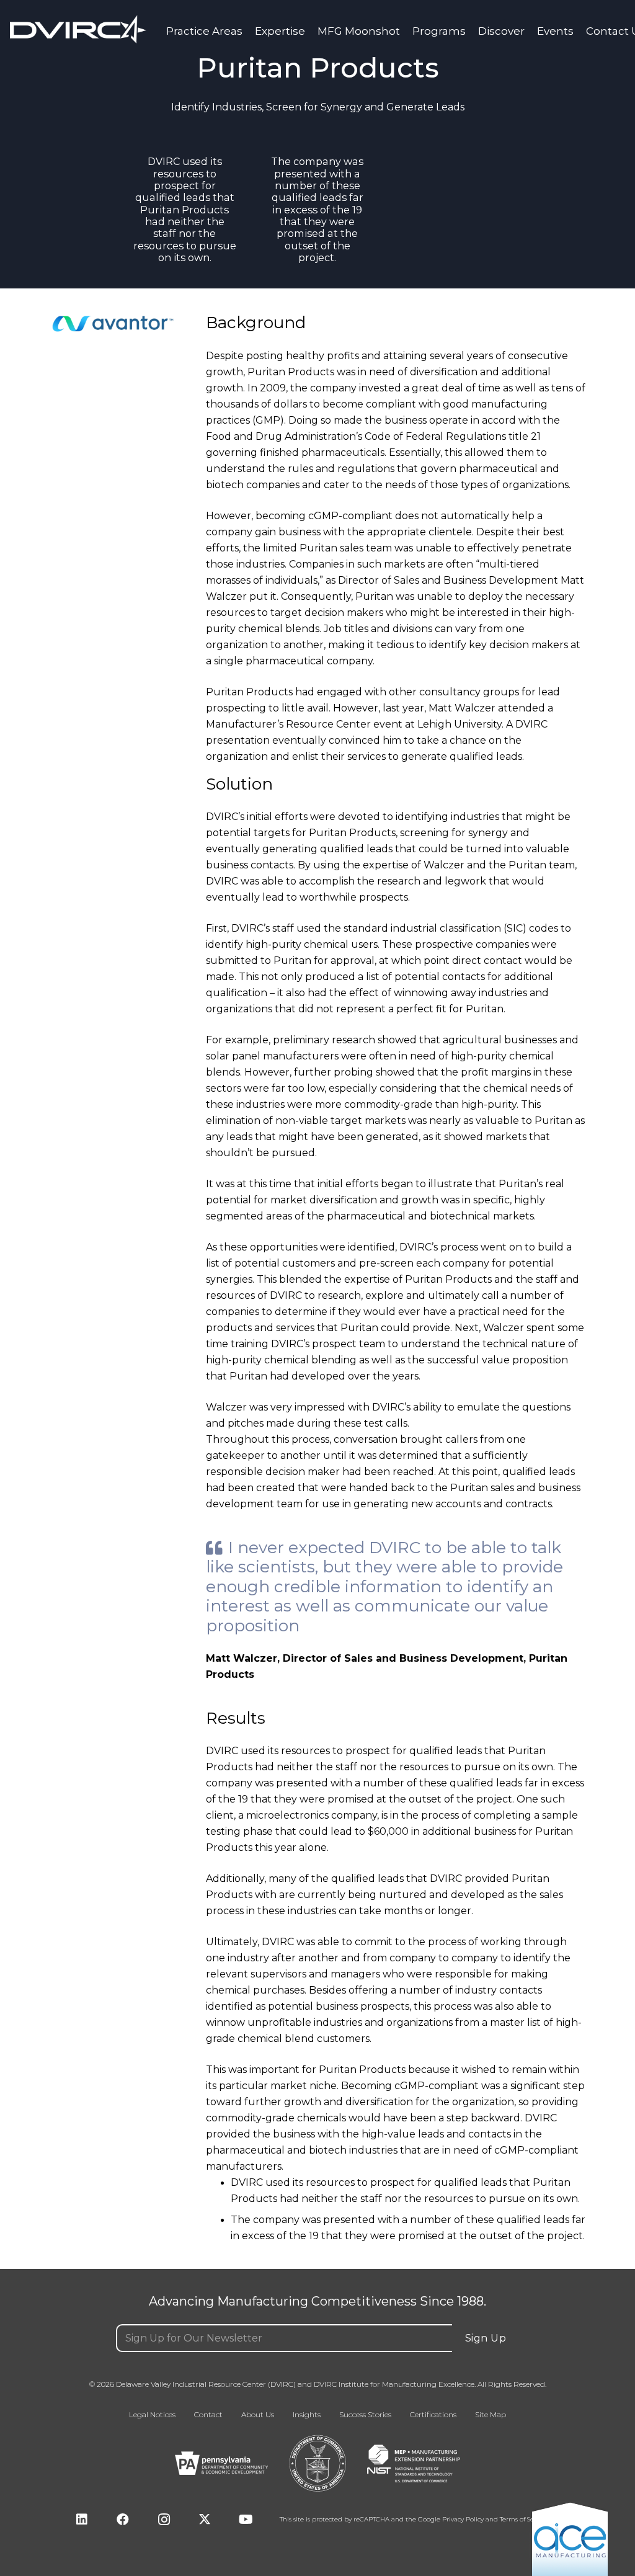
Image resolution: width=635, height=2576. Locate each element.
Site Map (491, 2415)
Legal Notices (152, 2415)
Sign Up (486, 2338)
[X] (205, 2520)
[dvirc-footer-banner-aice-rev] (570, 2538)
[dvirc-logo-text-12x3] (78, 29)
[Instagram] (164, 2520)
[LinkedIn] (82, 2520)
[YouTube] (246, 2520)
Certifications (433, 2415)
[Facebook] (123, 2520)
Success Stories (365, 2415)
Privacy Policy (463, 2520)
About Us (258, 2415)
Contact (208, 2415)
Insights (307, 2415)
